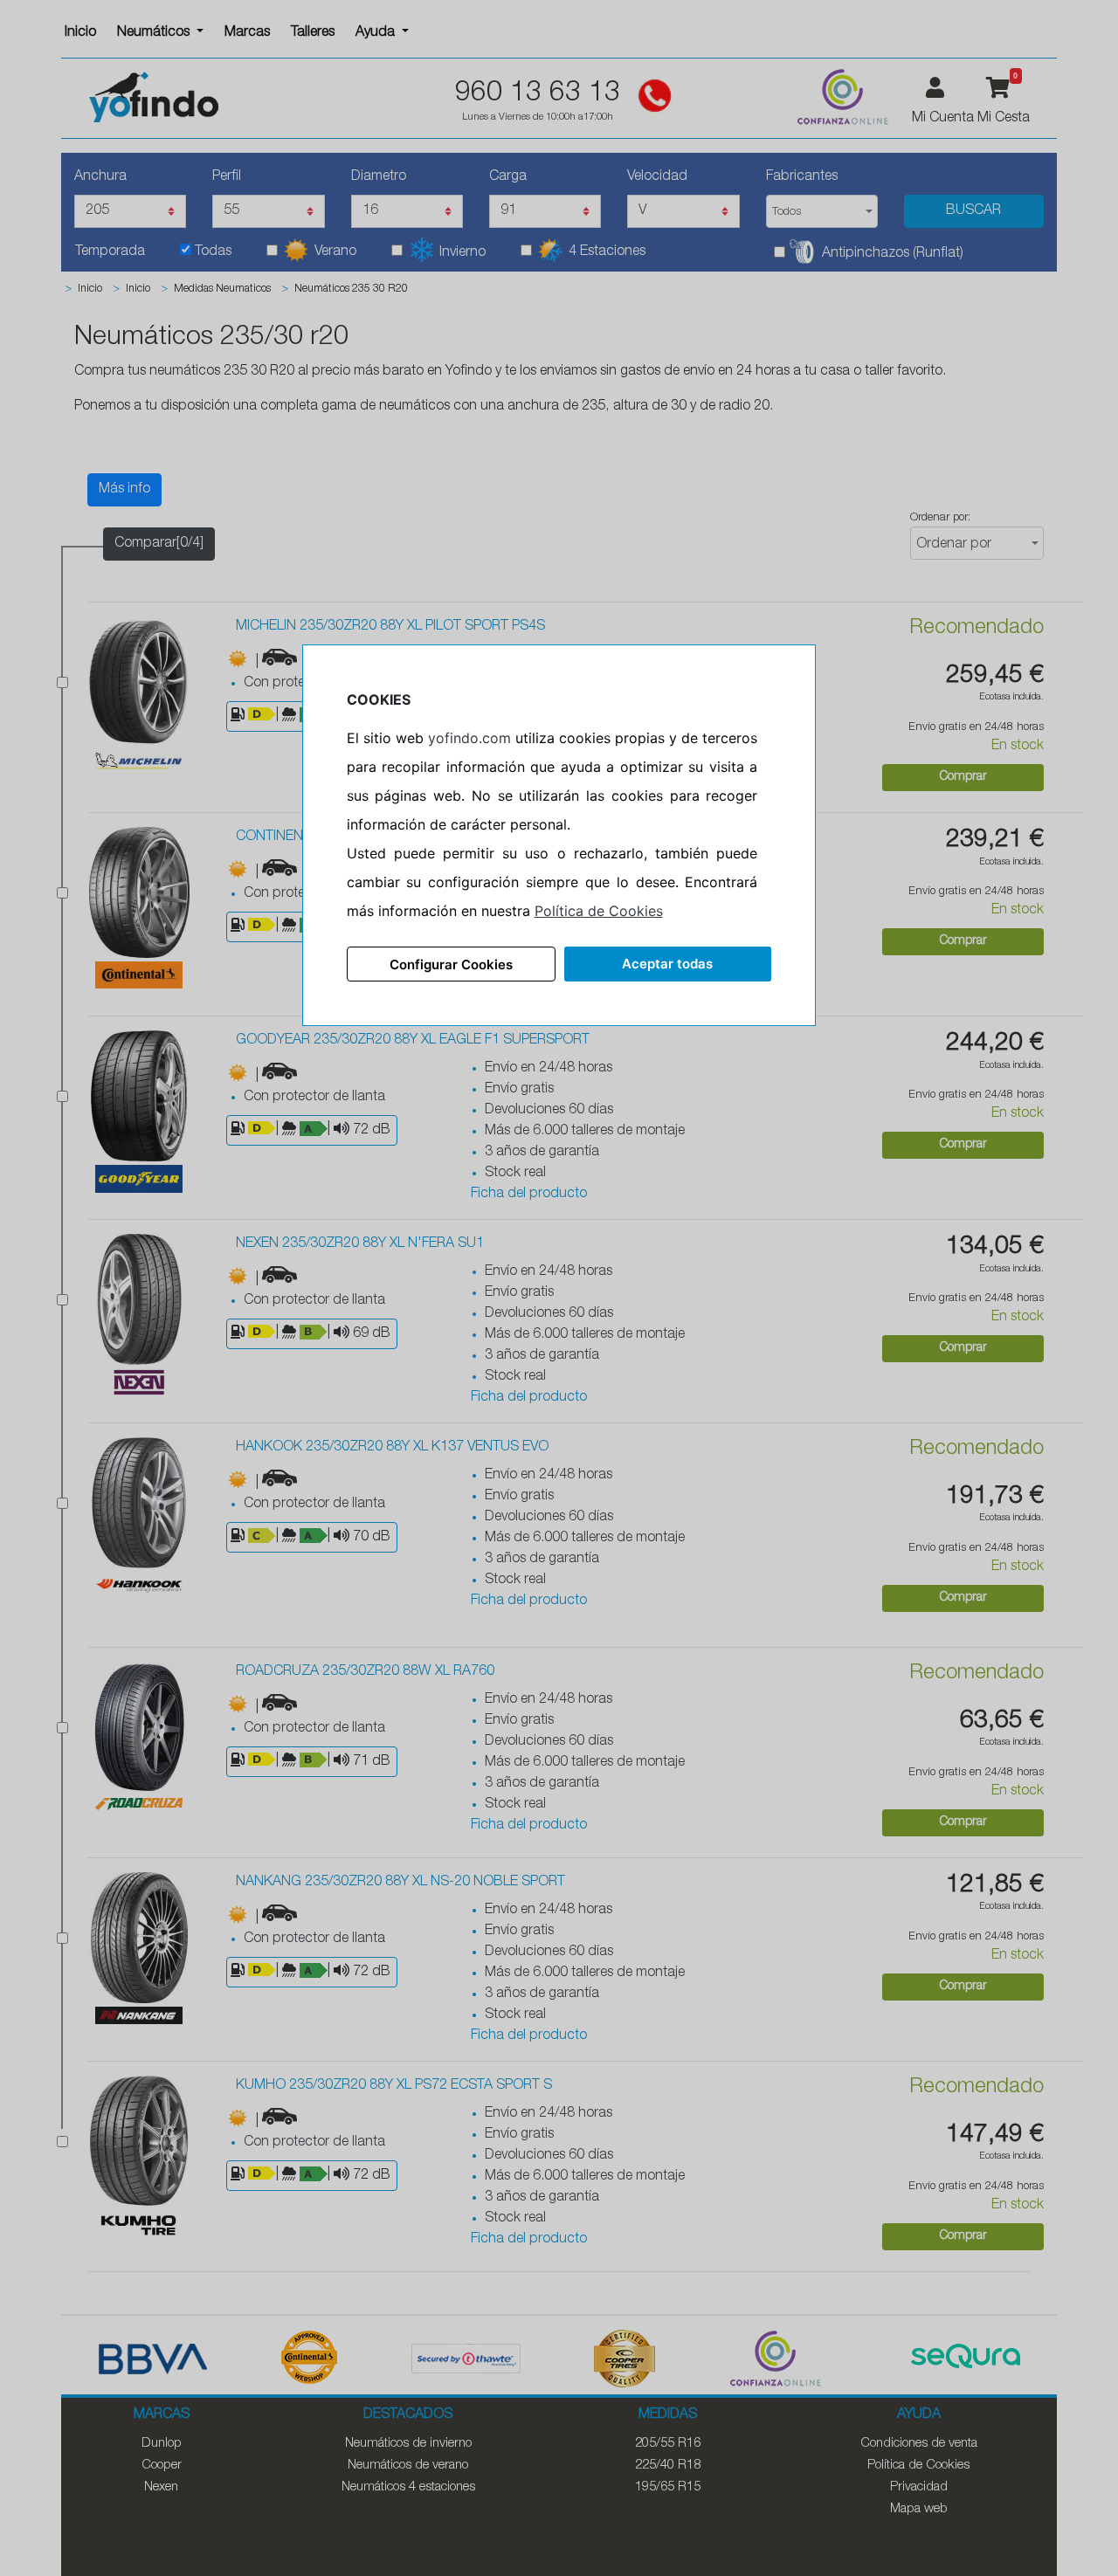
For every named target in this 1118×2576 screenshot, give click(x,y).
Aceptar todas (667, 964)
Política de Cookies (599, 911)
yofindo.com (469, 738)
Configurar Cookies (451, 964)
